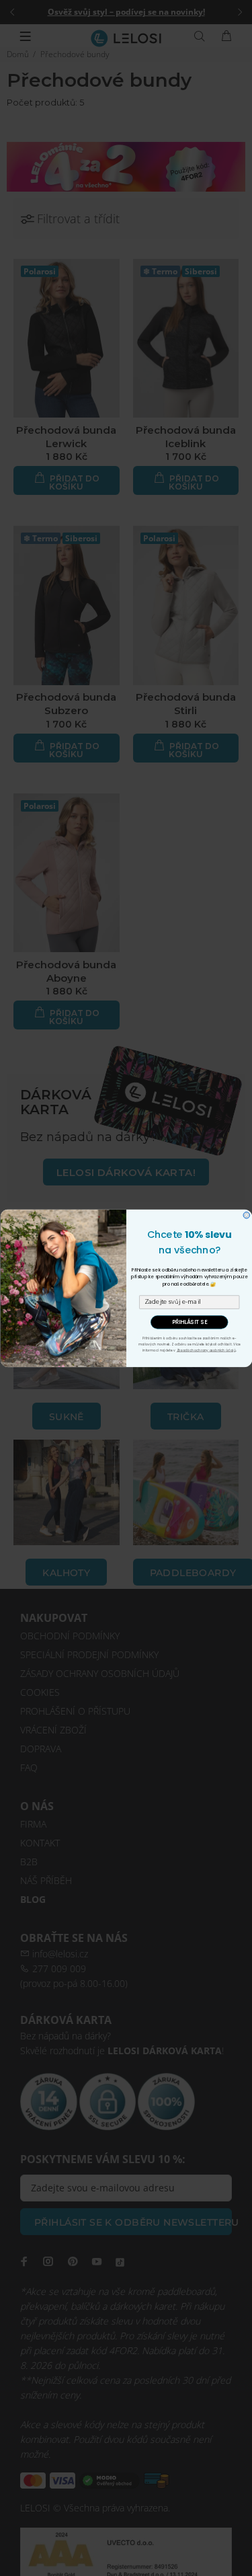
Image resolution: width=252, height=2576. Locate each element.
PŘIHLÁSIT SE (189, 1322)
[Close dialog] (247, 1215)
